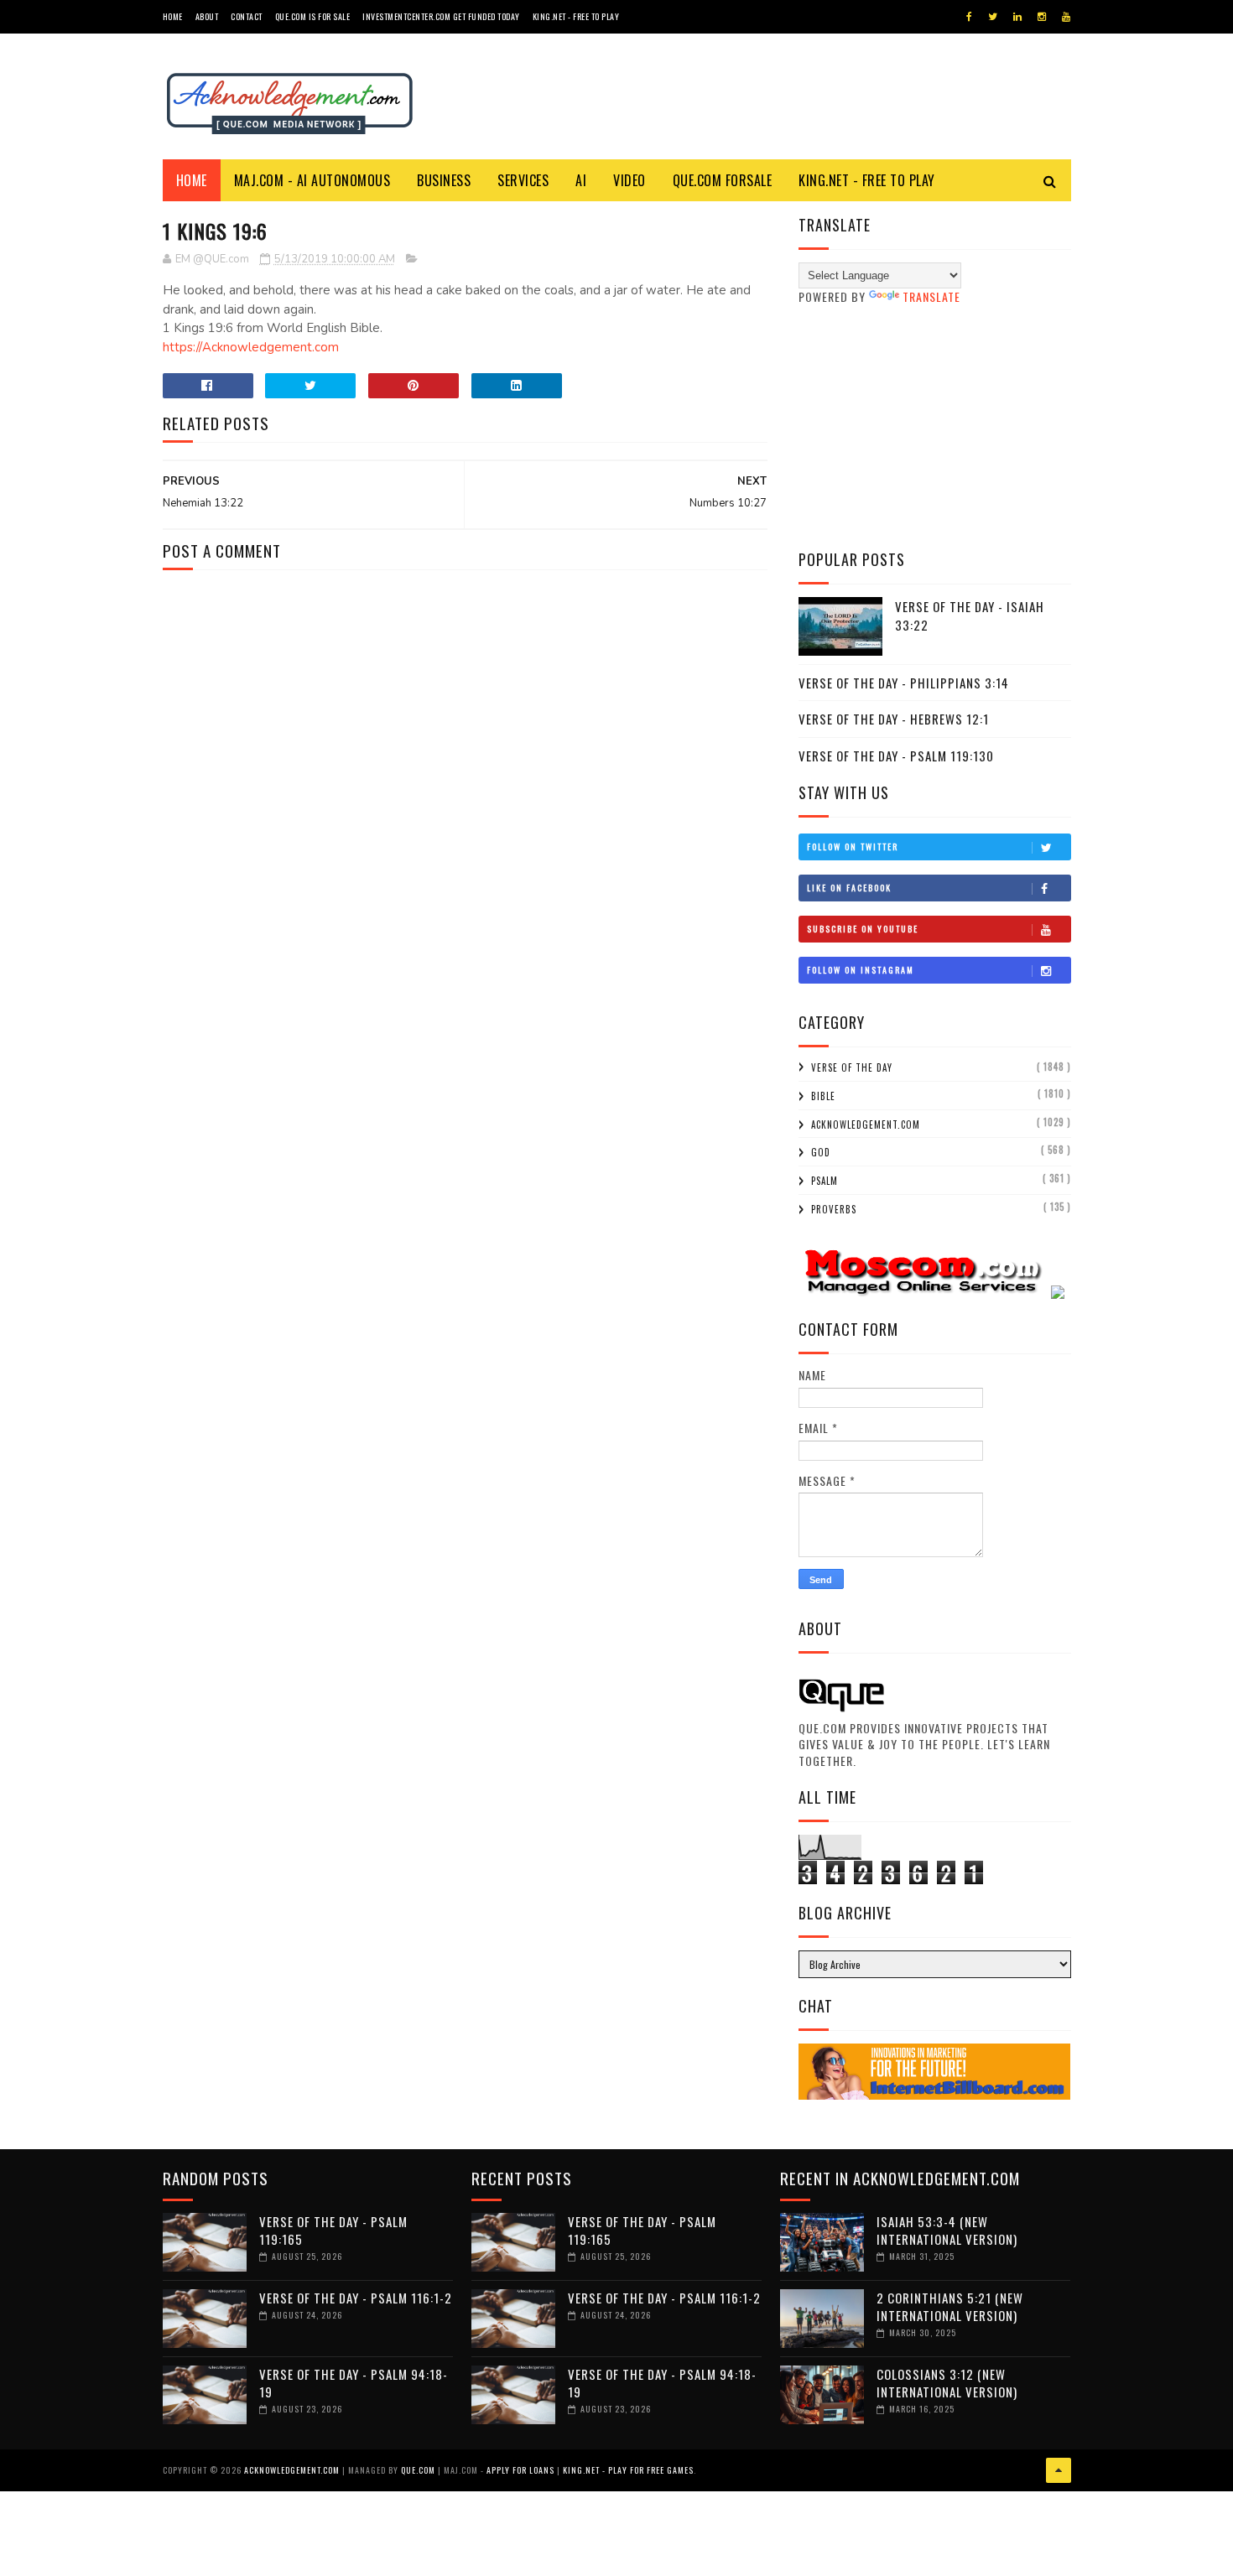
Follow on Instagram (861, 970)
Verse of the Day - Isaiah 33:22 (970, 616)
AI (581, 180)
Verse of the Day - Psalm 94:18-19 (354, 2383)
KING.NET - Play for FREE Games (628, 2470)
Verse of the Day (852, 1067)
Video (630, 180)
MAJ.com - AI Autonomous (312, 180)
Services (523, 180)
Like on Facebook (849, 888)
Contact (247, 16)
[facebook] (969, 17)
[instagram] (1042, 17)
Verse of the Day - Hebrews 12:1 (894, 719)
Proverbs (834, 1209)
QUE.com (418, 2470)
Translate (931, 296)
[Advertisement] (935, 427)
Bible (823, 1096)
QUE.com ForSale (723, 180)
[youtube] (1066, 17)
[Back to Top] (1059, 2470)
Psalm (825, 1181)
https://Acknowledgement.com (251, 347)
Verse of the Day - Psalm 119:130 (896, 756)
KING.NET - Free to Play (867, 180)
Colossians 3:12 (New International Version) (947, 2383)
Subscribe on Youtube (863, 929)
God (821, 1152)
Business (444, 180)
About (207, 16)
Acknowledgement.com (866, 1124)
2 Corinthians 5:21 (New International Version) (950, 2306)
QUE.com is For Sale (313, 16)
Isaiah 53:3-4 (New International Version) (947, 2230)
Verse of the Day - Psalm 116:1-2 (356, 2298)
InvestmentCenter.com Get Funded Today (441, 16)
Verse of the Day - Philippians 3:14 (904, 683)
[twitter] (993, 17)
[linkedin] (1017, 17)
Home (173, 16)
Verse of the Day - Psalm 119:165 (333, 2230)
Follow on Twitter (853, 847)
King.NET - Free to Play (576, 16)
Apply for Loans (520, 2470)
